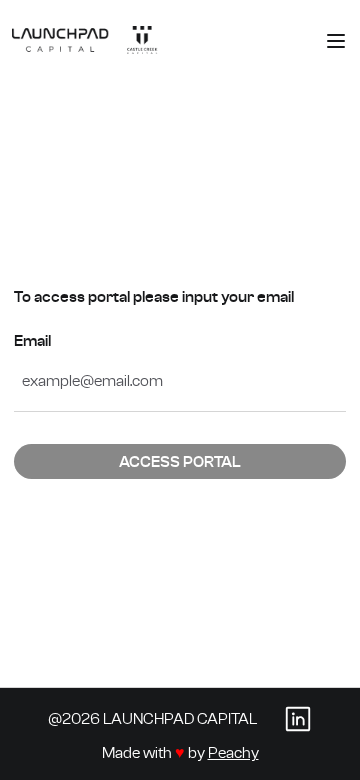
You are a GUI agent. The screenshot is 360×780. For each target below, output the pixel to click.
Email (32, 340)
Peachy (233, 752)
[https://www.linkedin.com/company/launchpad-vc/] (298, 717)
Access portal (180, 461)
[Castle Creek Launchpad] (85, 40)
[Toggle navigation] (336, 41)
